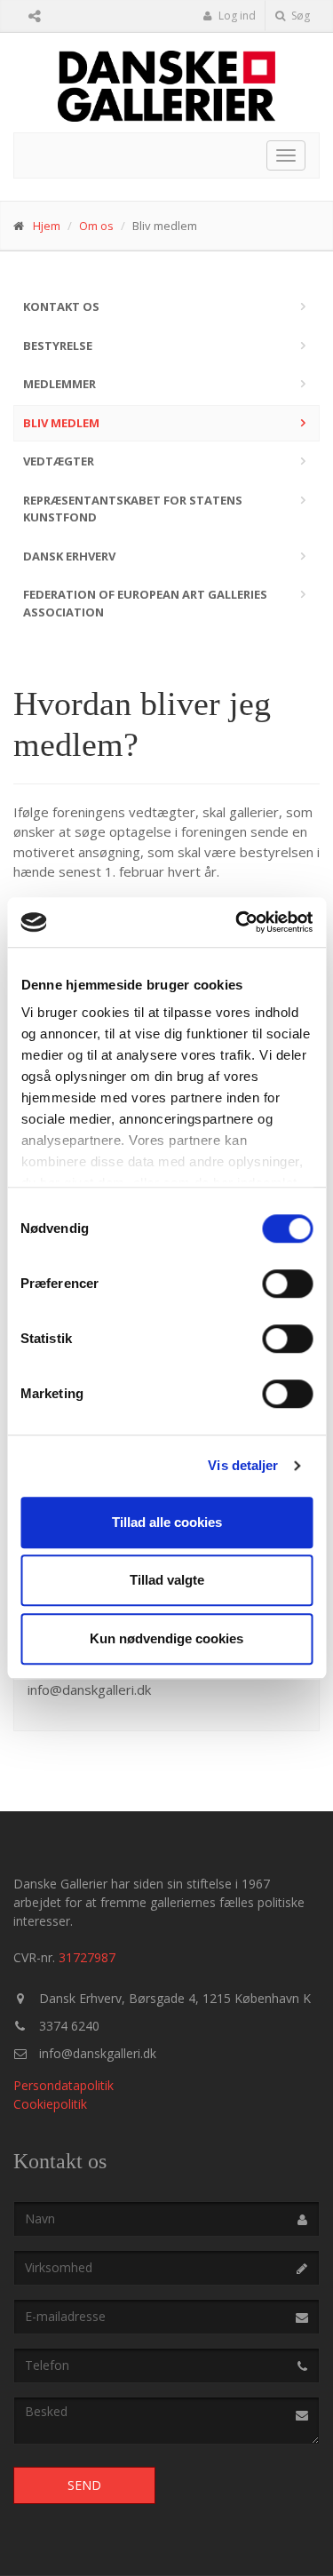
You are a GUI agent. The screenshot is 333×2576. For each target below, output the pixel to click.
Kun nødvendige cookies (166, 1638)
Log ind (236, 16)
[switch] (287, 1284)
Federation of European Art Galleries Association (145, 603)
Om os (96, 226)
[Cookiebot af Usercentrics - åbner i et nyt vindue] (237, 922)
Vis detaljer (243, 1465)
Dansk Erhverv (69, 556)
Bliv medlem (61, 423)
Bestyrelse (58, 346)
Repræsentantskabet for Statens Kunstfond (133, 509)
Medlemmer (59, 384)
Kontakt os (61, 306)
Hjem (47, 226)
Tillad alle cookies (167, 1522)
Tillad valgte (167, 1580)
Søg (299, 16)
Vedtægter (59, 461)
